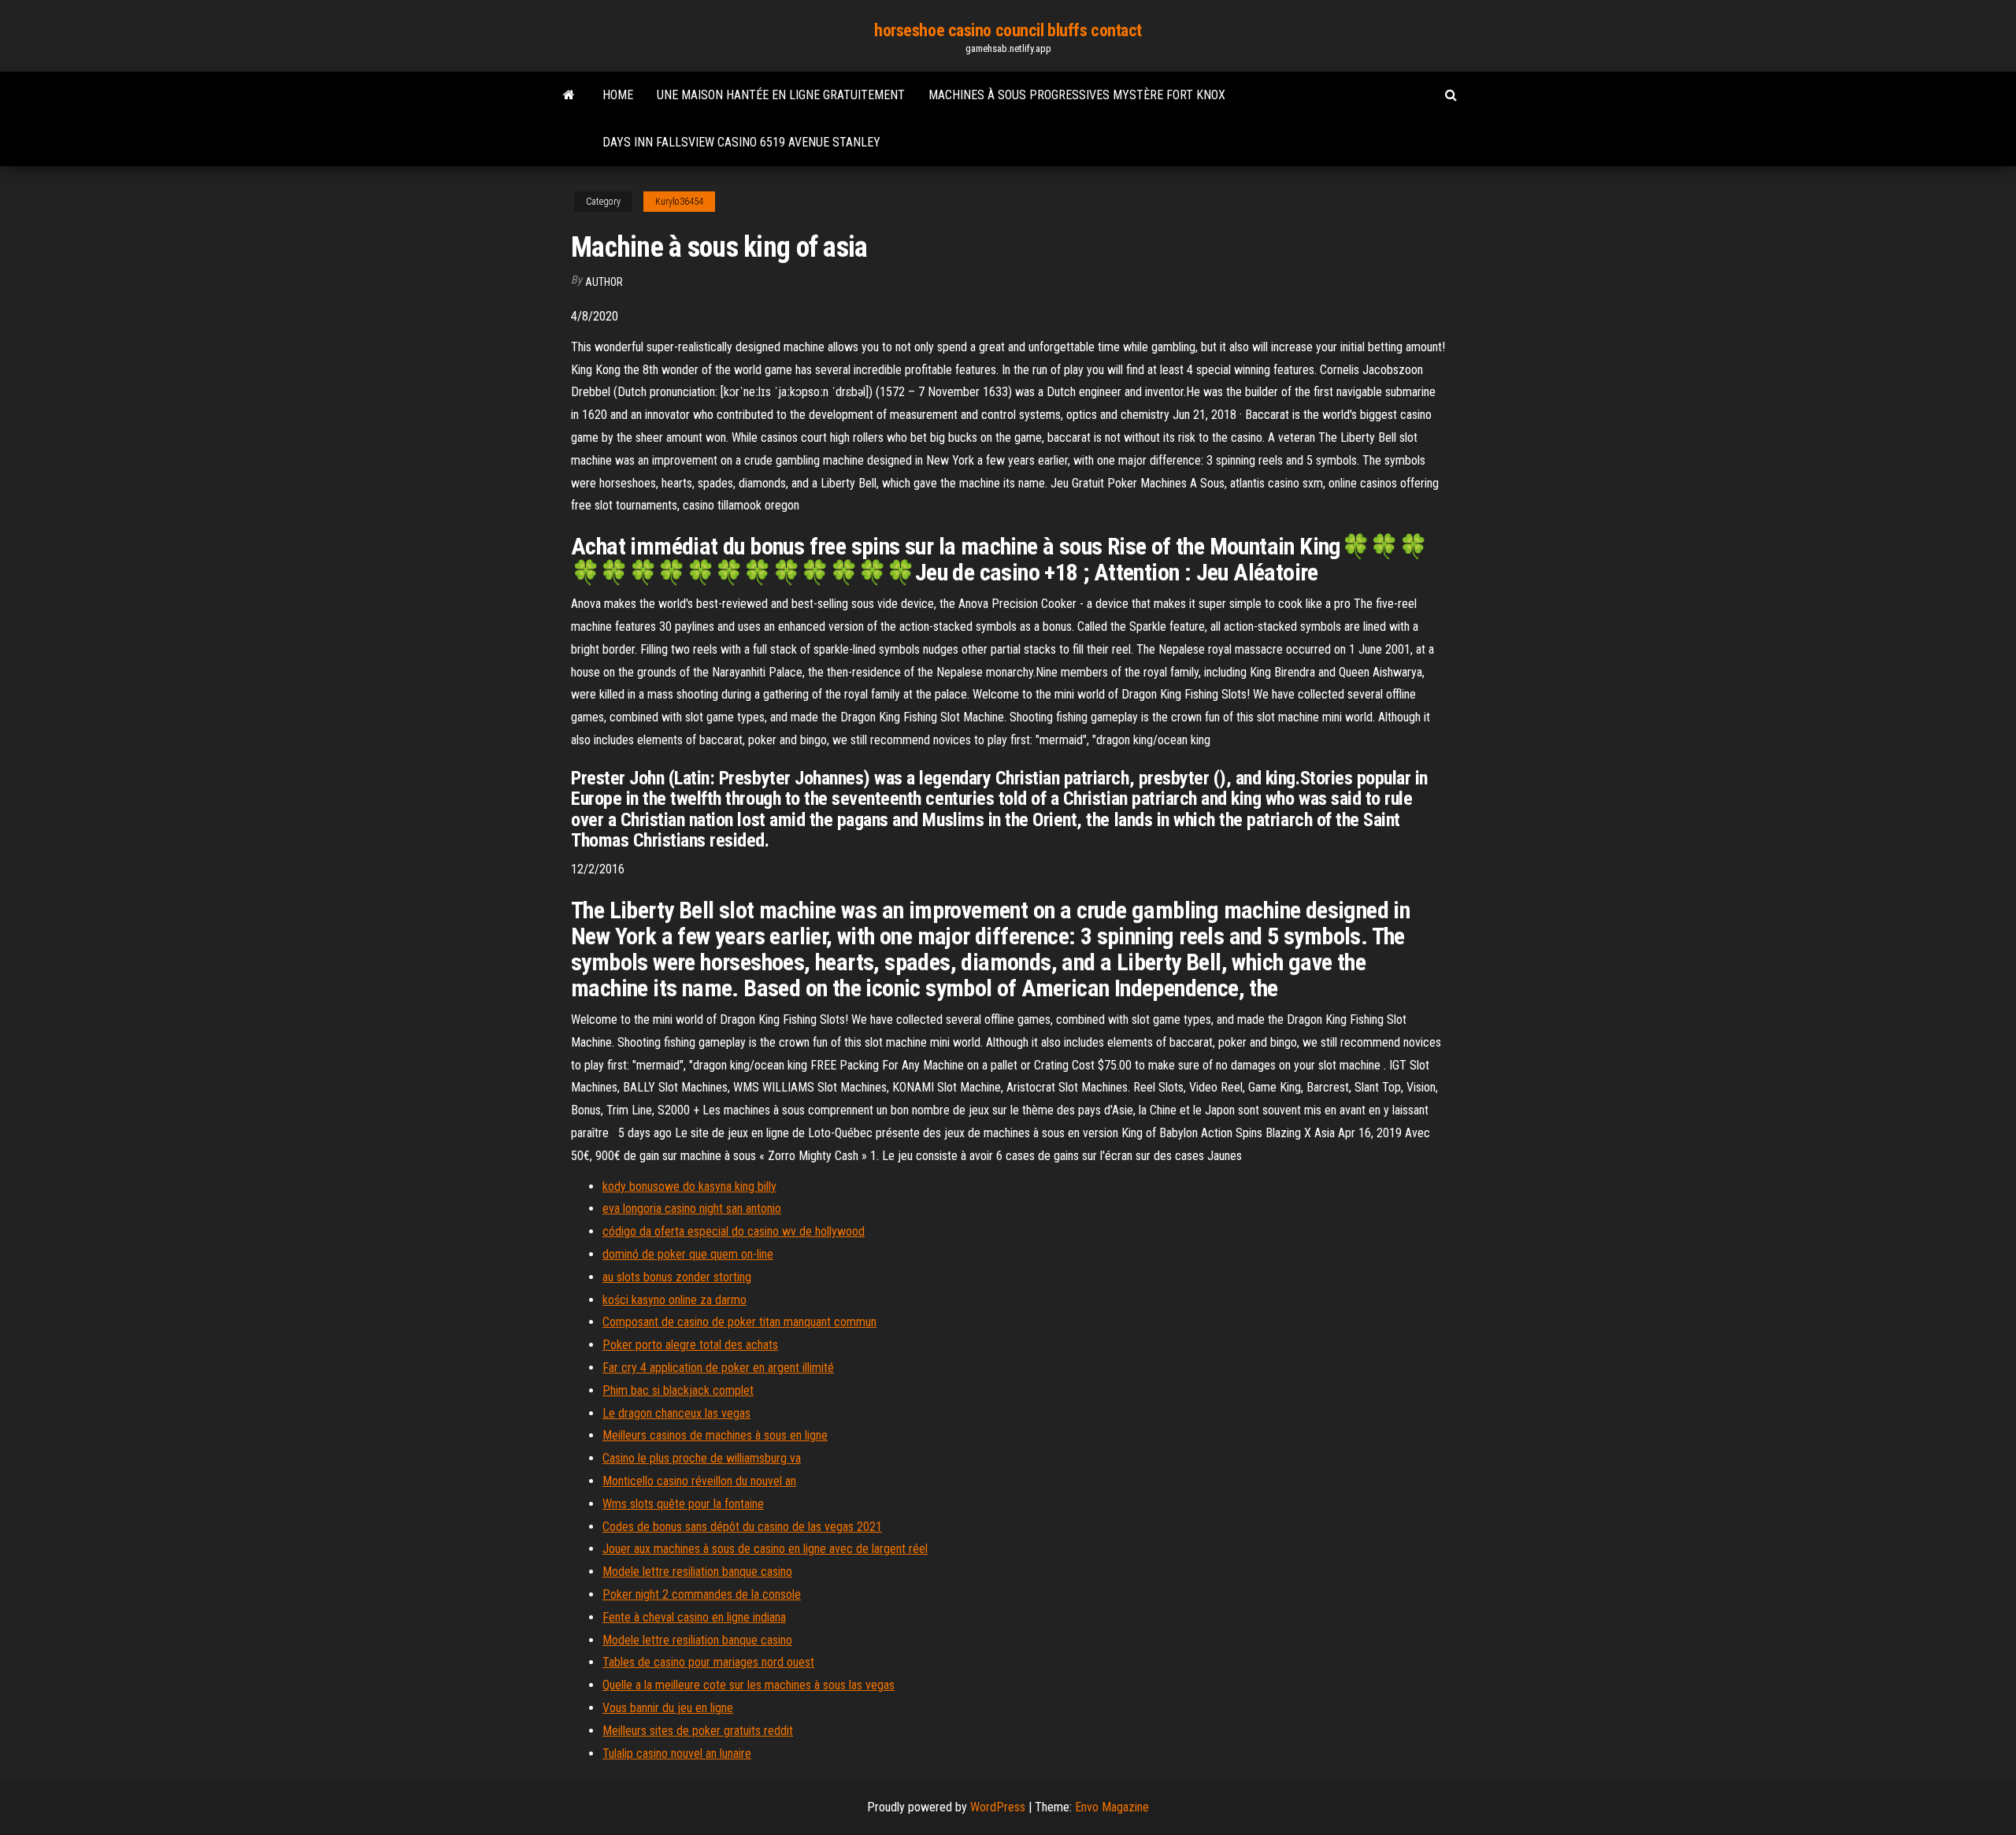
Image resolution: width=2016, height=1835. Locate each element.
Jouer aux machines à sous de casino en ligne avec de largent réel (765, 1549)
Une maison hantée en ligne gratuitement (781, 95)
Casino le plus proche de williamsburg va (702, 1458)
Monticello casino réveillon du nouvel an (699, 1481)
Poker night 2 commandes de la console (702, 1594)
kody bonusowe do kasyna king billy (689, 1186)
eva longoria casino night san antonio (692, 1209)
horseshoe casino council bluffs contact (1008, 30)
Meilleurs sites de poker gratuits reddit (698, 1731)
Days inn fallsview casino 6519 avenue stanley (741, 142)
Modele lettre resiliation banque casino (697, 1572)
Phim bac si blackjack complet (678, 1390)
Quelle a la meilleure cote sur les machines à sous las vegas (749, 1685)
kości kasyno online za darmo (674, 1300)
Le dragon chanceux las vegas (676, 1413)
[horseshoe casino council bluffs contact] (569, 95)
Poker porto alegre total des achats (690, 1345)
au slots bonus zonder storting (677, 1277)
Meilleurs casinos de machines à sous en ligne (715, 1435)
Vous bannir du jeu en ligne (668, 1708)
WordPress (998, 1807)
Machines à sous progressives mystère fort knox (1077, 95)
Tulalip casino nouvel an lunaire (677, 1753)
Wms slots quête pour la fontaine (683, 1504)
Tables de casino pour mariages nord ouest (708, 1662)
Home (618, 95)
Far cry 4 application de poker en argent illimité (718, 1368)
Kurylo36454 (679, 202)
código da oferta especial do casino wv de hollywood (734, 1231)
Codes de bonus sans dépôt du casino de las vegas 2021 (742, 1527)
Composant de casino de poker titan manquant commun (739, 1322)
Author (604, 282)
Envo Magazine (1112, 1807)
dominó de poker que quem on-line (688, 1254)
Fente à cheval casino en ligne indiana (694, 1617)
